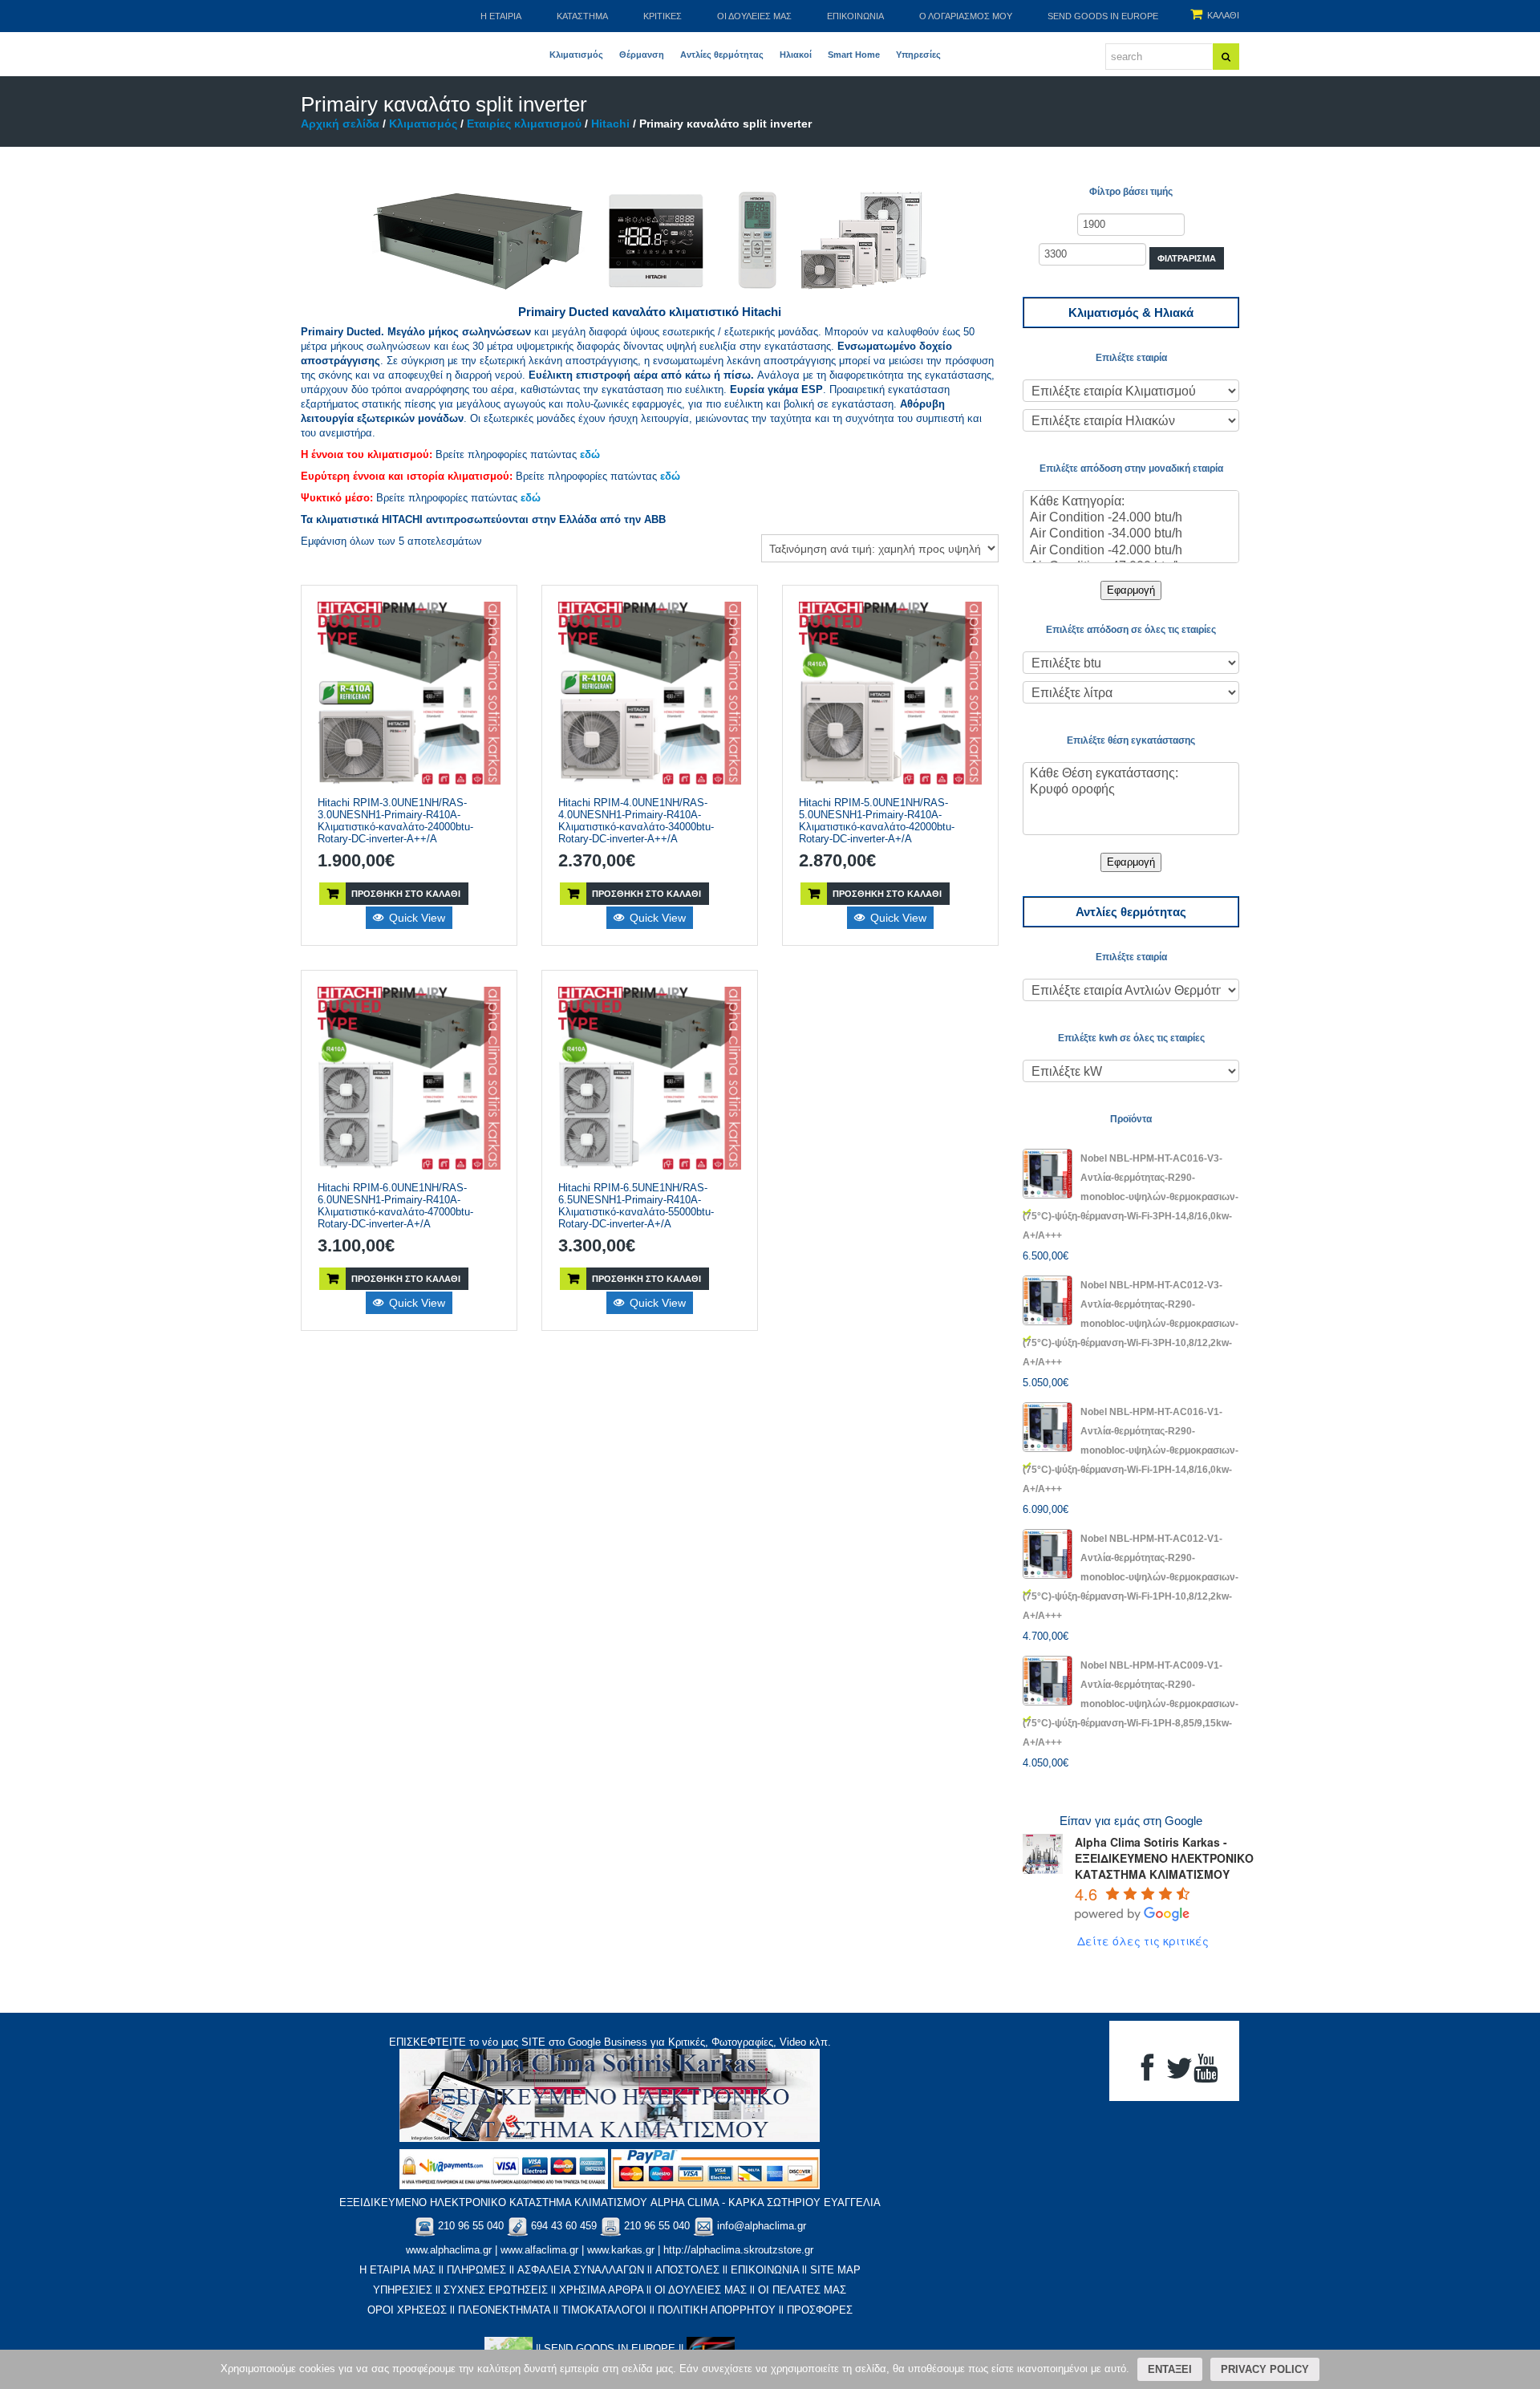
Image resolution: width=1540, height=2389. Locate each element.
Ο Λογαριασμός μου (966, 16)
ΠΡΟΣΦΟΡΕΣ (820, 2310)
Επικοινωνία (855, 16)
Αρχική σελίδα (340, 124)
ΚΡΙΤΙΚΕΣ (663, 16)
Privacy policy (1265, 2369)
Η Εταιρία (501, 16)
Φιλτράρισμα (1187, 258)
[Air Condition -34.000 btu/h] (1131, 534)
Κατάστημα (582, 16)
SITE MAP (835, 2270)
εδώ (590, 454)
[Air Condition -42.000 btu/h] (1131, 551)
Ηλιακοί (796, 55)
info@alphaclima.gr (762, 2226)
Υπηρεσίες (918, 55)
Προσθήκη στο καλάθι (406, 894)
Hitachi (610, 124)
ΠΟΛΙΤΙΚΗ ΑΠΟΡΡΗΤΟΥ (717, 2310)
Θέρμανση (642, 55)
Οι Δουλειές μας (754, 16)
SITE (533, 2042)
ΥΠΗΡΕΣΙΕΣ (403, 2290)
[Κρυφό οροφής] (1131, 790)
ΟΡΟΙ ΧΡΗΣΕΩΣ (407, 2310)
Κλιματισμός (576, 55)
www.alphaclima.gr (449, 2250)
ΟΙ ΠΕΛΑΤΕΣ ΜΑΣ (802, 2290)
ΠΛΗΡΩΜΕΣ (476, 2270)
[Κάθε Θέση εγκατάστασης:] (1131, 774)
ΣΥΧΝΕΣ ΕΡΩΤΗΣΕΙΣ (496, 2290)
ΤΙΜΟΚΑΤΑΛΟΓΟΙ (604, 2310)
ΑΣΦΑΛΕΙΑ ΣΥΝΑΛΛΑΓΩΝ (581, 2270)
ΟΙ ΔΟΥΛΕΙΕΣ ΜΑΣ (701, 2290)
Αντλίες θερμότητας (722, 55)
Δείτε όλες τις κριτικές (1143, 1941)
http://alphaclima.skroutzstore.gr (738, 2250)
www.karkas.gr (621, 2250)
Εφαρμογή (1131, 590)
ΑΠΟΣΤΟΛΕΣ (687, 2270)
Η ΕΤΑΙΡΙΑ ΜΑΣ (397, 2270)
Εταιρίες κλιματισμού (524, 124)
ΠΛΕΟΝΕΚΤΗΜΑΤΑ (504, 2310)
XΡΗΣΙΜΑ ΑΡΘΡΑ (601, 2290)
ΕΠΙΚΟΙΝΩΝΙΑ (765, 2270)
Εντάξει (1170, 2369)
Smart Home (854, 55)
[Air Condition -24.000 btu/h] (1131, 518)
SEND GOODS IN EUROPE (1103, 16)
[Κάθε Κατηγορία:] (1131, 502)
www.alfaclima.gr (539, 2250)
